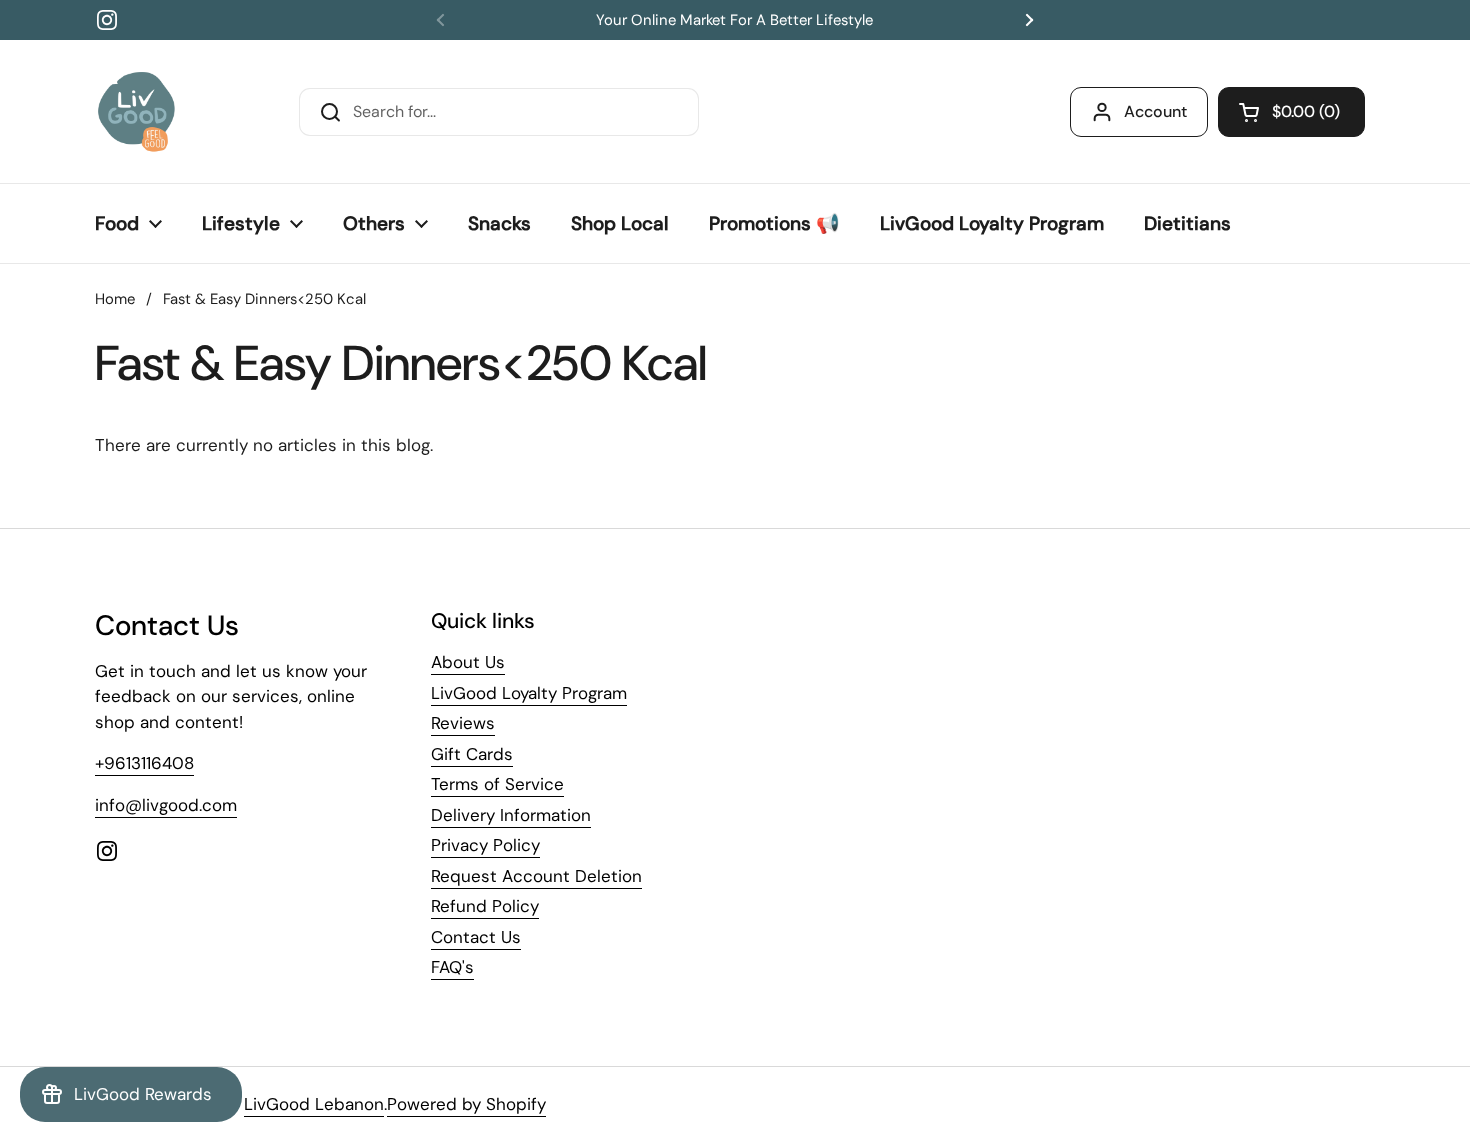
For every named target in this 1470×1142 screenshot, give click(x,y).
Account (1155, 111)
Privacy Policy (485, 845)
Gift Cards (472, 754)
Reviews (463, 723)
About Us (468, 662)
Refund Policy (485, 906)
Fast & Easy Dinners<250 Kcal (264, 299)
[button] (1291, 112)
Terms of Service (497, 784)
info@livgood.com (166, 805)
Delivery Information (511, 815)
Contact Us (476, 937)
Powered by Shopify (466, 1104)
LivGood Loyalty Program (529, 693)
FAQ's (452, 967)
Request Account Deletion (536, 876)
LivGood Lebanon (314, 1104)
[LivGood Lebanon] (136, 111)
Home (115, 299)
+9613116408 (144, 763)
